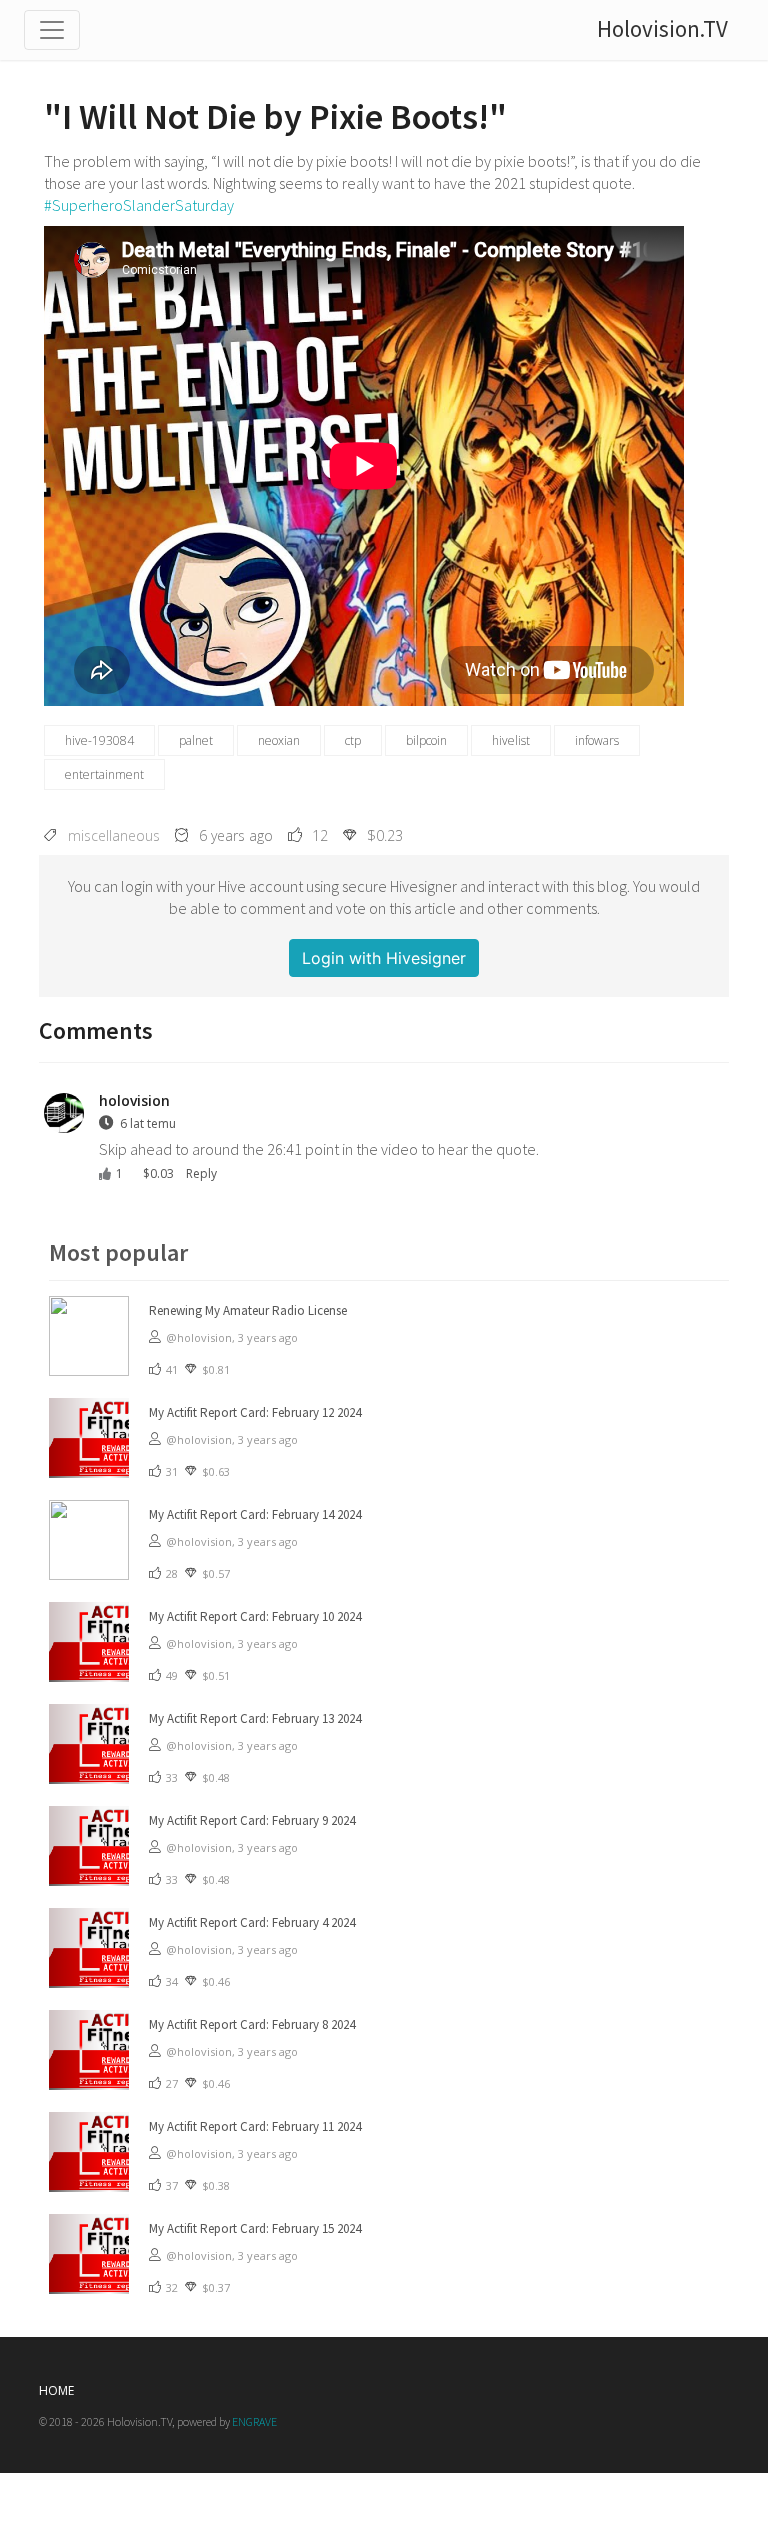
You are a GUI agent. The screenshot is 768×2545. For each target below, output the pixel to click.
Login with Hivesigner (384, 958)
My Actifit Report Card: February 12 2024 (255, 1412)
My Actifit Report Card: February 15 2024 (255, 2228)
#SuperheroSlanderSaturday (139, 205)
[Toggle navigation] (52, 30)
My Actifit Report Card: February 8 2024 (252, 2024)
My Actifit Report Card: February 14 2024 (255, 1514)
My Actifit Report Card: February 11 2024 (255, 2126)
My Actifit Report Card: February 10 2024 (255, 1616)
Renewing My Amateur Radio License (248, 1310)
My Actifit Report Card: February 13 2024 (255, 1718)
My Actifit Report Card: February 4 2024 (252, 1922)
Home (56, 2390)
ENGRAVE (254, 2421)
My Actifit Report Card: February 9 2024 (252, 1820)
